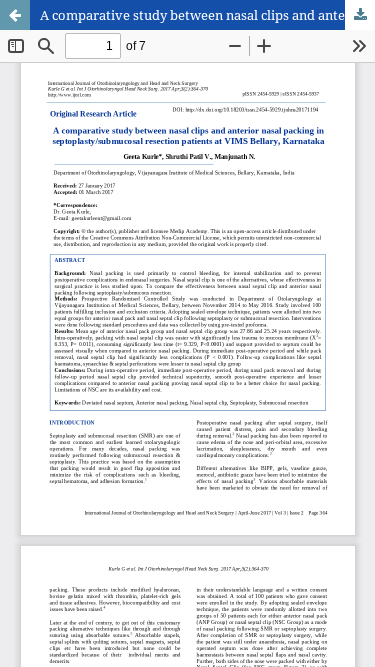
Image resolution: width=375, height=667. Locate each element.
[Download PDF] (360, 15)
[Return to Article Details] (15, 15)
